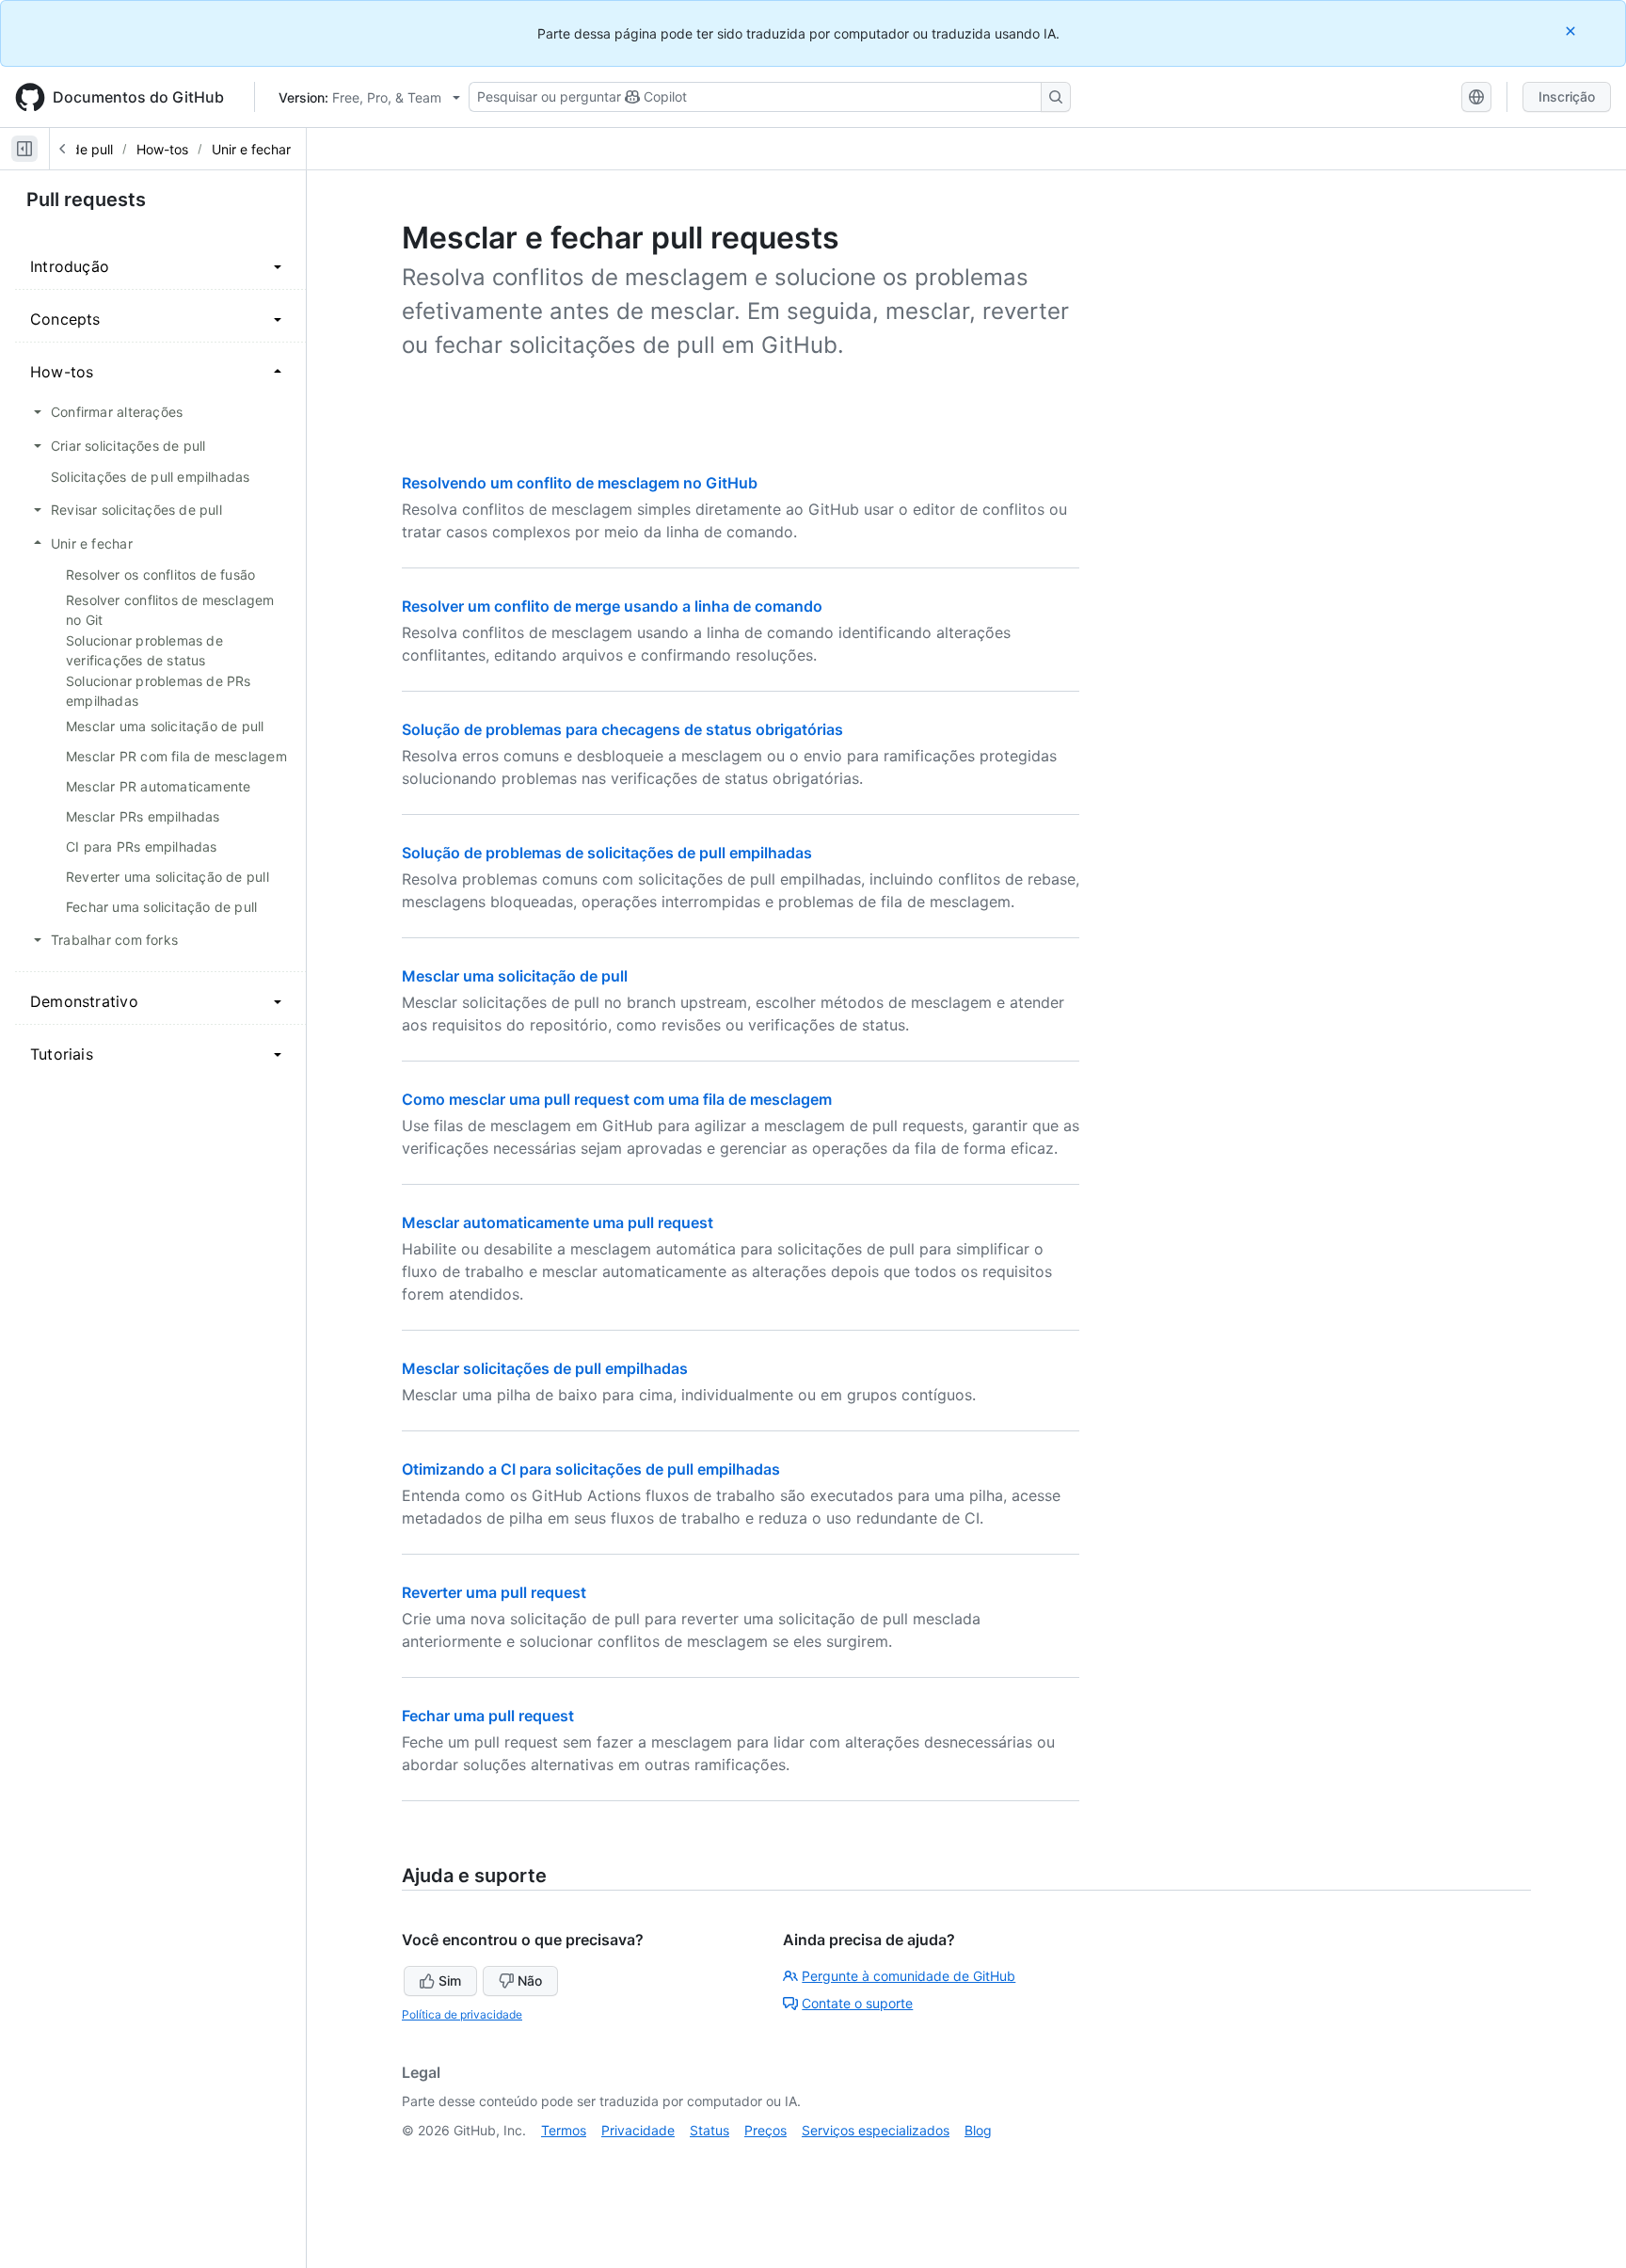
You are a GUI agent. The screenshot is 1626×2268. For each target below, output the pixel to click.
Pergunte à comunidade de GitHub (909, 1976)
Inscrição (1567, 96)
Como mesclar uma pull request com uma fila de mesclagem (617, 1099)
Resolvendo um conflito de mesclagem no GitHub (580, 483)
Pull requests (86, 200)
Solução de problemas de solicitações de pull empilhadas (607, 853)
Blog (978, 2130)
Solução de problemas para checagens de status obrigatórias (622, 729)
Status (709, 2130)
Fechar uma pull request (488, 1716)
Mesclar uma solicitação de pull (515, 976)
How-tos (162, 149)
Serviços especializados (876, 2130)
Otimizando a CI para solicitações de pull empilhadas (591, 1469)
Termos (564, 2130)
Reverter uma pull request (494, 1592)
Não (530, 1981)
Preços (765, 2130)
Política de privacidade (462, 2014)
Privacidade (638, 2130)
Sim (450, 1981)
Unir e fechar (251, 149)
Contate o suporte (857, 2003)
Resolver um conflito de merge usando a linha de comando (612, 606)
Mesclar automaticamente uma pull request (558, 1222)
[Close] (1572, 31)
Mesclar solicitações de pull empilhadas (545, 1368)
